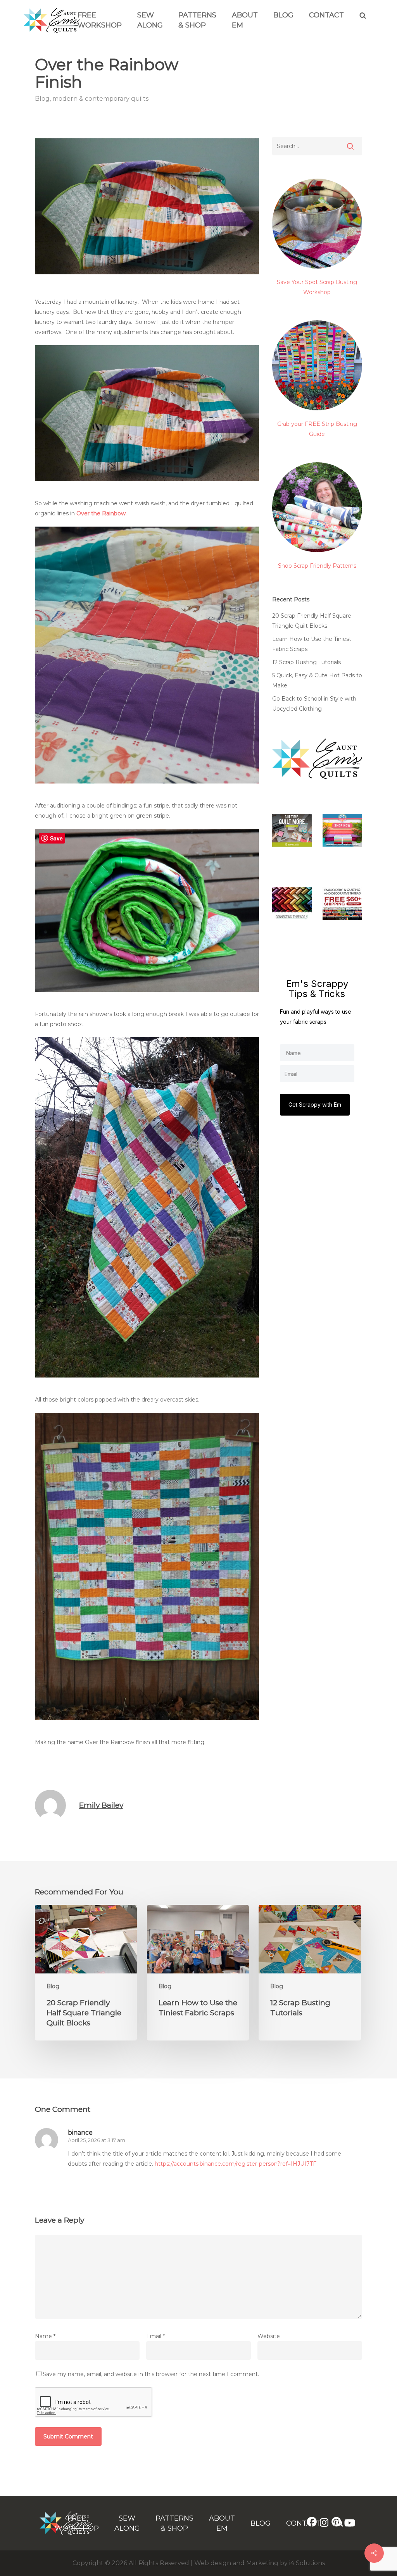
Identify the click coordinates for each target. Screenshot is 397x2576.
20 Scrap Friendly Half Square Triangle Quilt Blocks (312, 621)
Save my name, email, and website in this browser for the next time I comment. (151, 2374)
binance (80, 2133)
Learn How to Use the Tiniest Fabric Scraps (312, 644)
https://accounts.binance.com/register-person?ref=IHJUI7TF (236, 2164)
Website (269, 2336)
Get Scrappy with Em (315, 1105)
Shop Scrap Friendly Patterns (317, 566)
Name (45, 2336)
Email (155, 2336)
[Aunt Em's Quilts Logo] (52, 31)
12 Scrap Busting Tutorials (306, 662)
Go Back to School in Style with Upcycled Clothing (314, 704)
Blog (283, 15)
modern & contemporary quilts (100, 99)
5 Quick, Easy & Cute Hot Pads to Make (317, 680)
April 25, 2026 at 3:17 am (97, 2140)
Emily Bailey (101, 1805)
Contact (326, 15)
